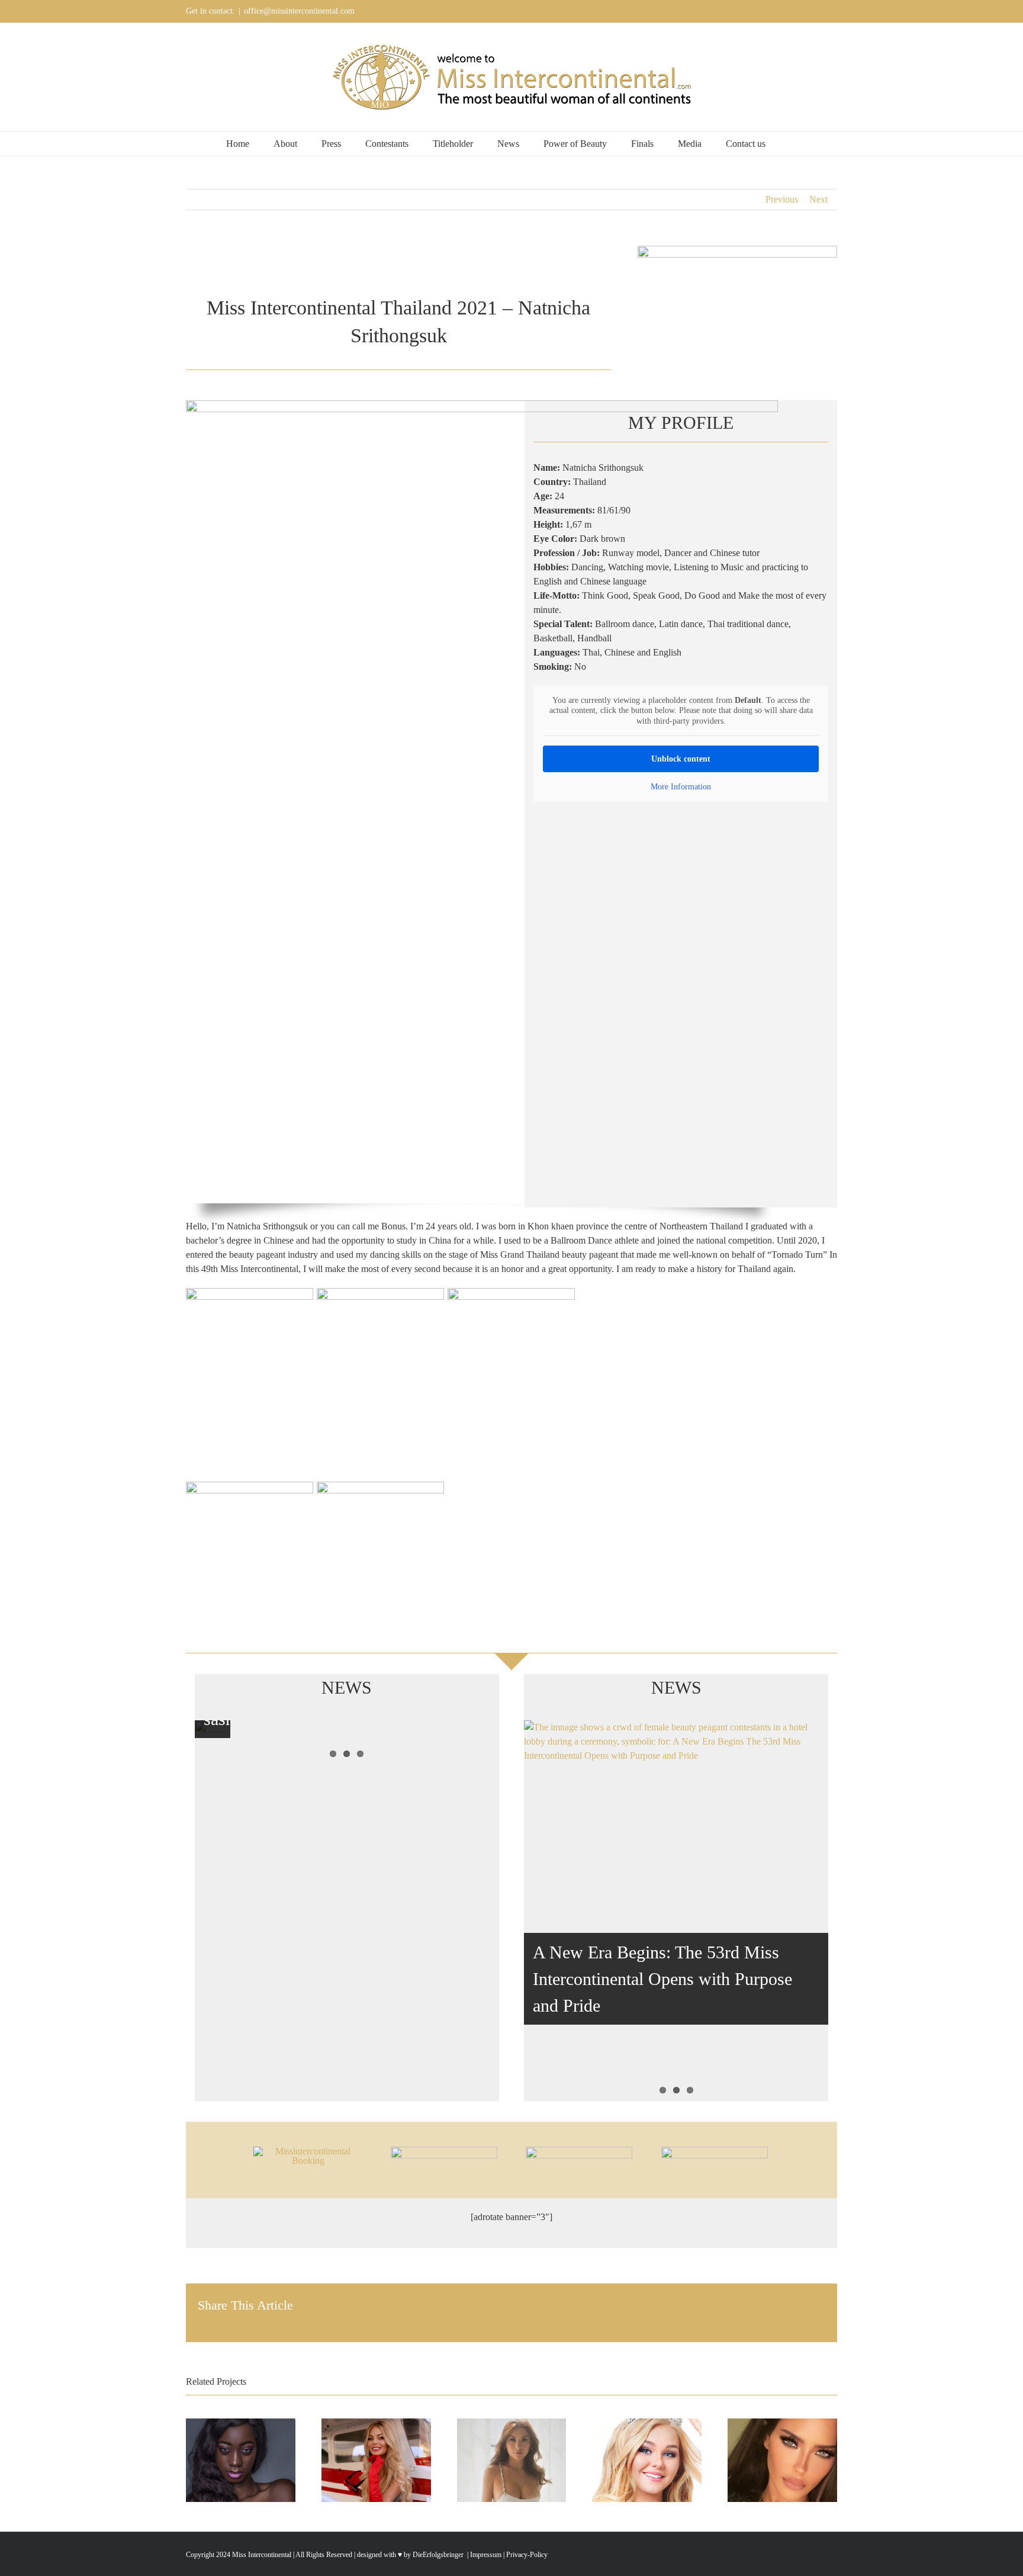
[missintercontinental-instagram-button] (579, 2151)
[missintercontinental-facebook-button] (444, 2151)
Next (818, 199)
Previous (782, 199)
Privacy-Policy (527, 2555)
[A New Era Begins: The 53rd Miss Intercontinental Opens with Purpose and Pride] (676, 1910)
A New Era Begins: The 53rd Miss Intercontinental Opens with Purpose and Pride (662, 1979)
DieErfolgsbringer (438, 2555)
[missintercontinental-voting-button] (715, 2151)
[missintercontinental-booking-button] (308, 2151)
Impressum (485, 2555)
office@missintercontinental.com (299, 11)
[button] (793, 144)
